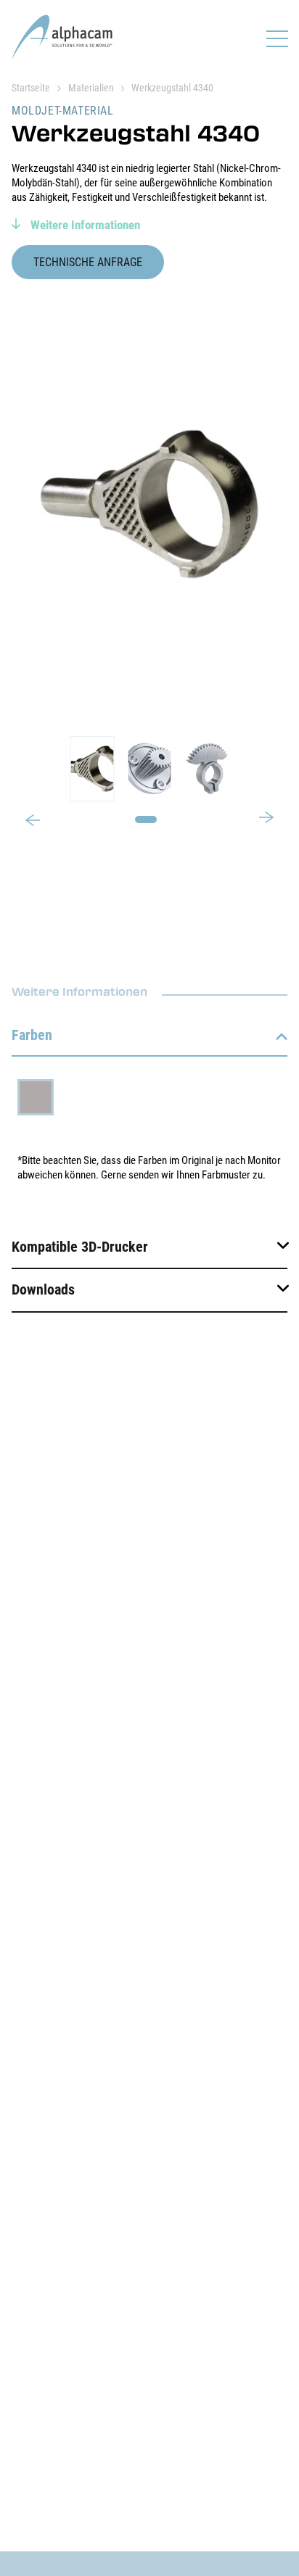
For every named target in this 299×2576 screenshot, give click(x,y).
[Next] (266, 816)
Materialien (91, 88)
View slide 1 (146, 820)
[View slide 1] (149, 769)
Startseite (31, 88)
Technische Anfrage (88, 262)
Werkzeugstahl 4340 (172, 88)
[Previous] (33, 822)
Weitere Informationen (84, 225)
